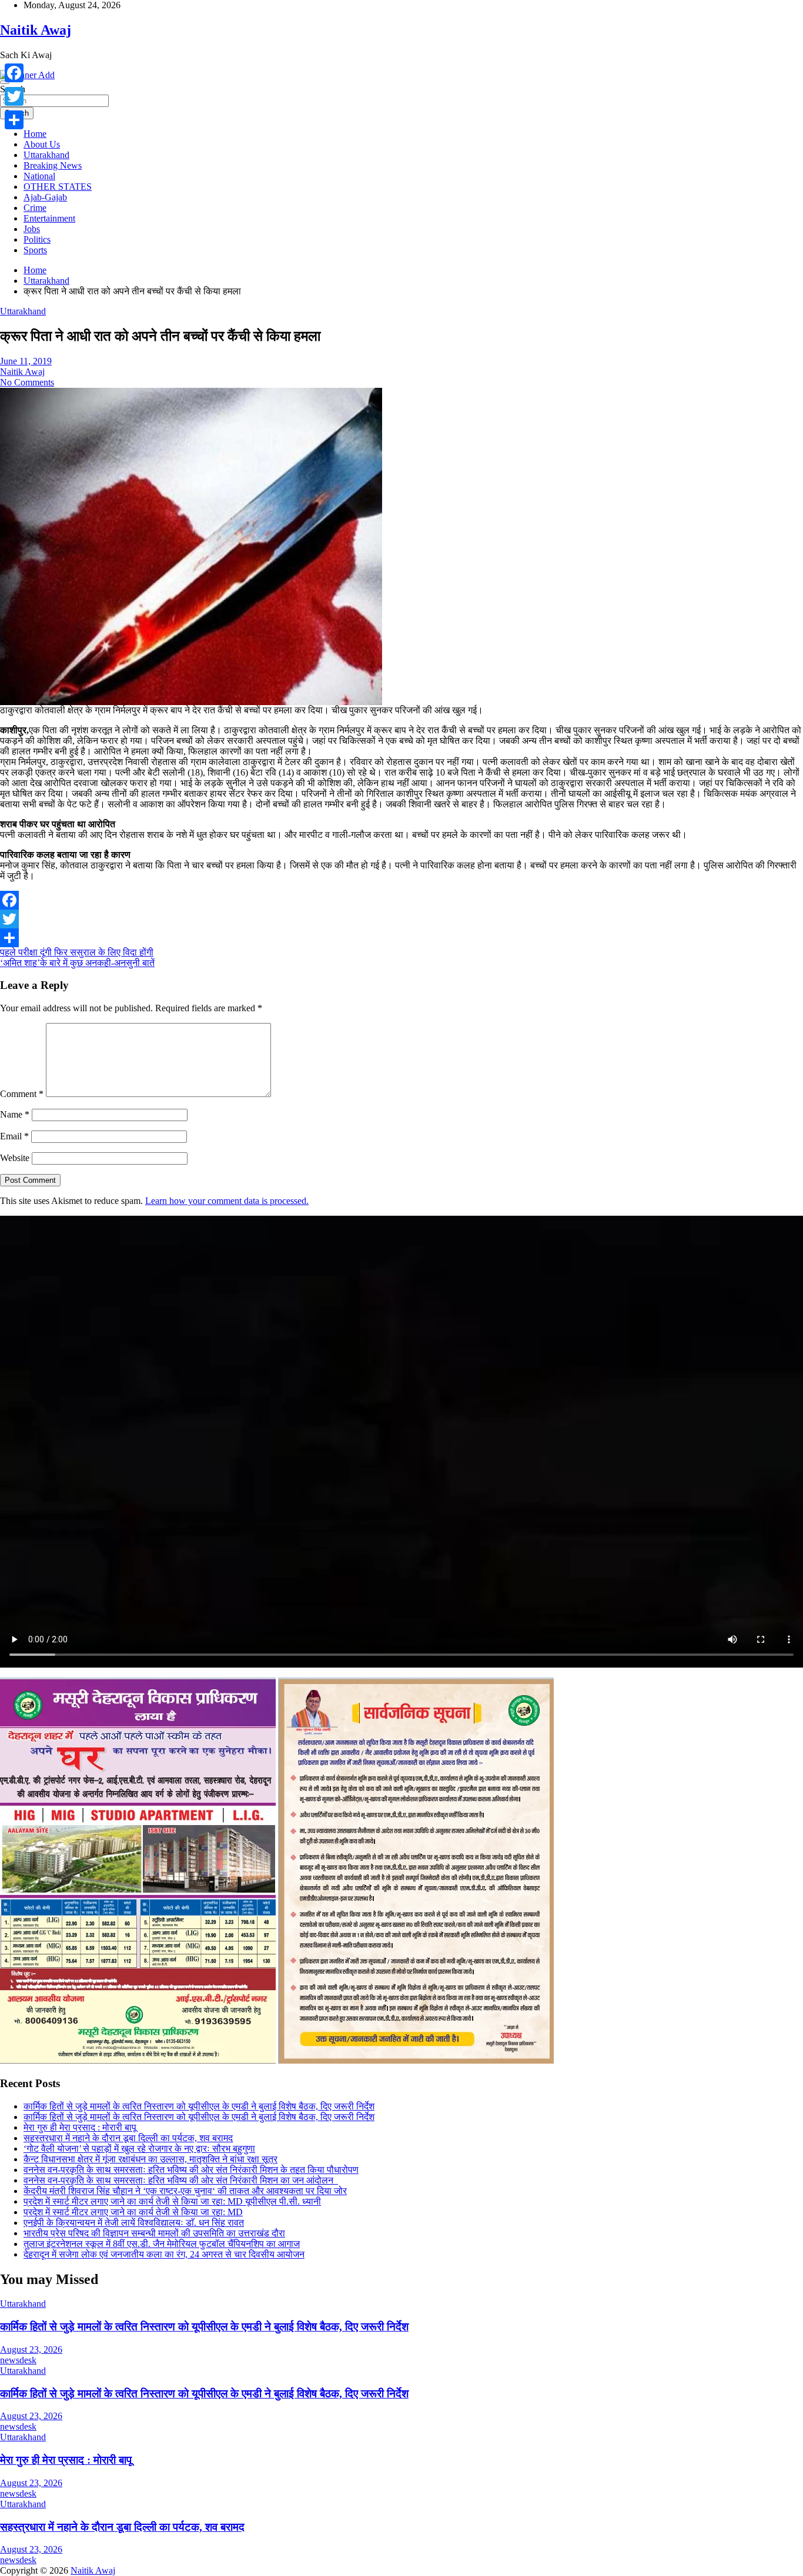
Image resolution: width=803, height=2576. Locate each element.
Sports (35, 250)
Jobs (32, 229)
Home (35, 134)
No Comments (27, 382)
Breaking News (53, 165)
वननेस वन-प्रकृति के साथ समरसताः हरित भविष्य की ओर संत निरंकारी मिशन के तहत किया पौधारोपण (191, 2170)
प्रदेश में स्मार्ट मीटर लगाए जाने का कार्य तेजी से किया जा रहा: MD (133, 2212)
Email (14, 1136)
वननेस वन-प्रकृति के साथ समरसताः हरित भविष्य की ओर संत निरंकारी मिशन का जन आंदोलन (181, 2180)
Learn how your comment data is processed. (227, 1201)
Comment (22, 1094)
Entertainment (49, 218)
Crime (35, 208)
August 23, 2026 (31, 2349)
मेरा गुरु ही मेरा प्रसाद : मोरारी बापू (80, 2127)
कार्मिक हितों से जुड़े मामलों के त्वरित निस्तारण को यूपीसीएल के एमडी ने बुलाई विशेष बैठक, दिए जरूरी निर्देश (199, 2106)
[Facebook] (401, 900)
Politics (37, 239)
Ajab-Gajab (45, 197)
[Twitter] (401, 919)
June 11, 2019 (26, 361)
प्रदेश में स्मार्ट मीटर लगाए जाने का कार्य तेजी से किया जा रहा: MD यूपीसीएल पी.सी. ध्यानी (172, 2201)
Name (15, 1114)
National (39, 176)
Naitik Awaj (36, 30)
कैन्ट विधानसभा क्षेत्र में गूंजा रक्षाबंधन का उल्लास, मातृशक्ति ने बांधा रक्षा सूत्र (150, 2159)
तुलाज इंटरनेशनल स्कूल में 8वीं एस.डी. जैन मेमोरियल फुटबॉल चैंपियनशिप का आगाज (162, 2244)
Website (15, 1158)
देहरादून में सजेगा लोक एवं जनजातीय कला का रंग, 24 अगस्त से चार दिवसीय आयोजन (164, 2254)
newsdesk (18, 2360)
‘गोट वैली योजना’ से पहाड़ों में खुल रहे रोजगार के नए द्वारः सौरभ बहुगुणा (139, 2149)
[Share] (401, 938)
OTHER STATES (58, 187)
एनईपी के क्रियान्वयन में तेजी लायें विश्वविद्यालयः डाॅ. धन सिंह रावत (134, 2223)
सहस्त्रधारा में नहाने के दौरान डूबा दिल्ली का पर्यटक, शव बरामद (128, 2138)
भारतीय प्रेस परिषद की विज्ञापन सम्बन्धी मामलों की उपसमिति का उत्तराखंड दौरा (154, 2233)
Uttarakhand (46, 155)
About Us (42, 144)
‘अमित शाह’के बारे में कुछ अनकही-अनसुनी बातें (77, 963)
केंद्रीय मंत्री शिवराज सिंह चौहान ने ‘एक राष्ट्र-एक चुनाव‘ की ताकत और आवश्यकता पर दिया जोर (185, 2191)
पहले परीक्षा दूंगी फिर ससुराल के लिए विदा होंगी (77, 952)
